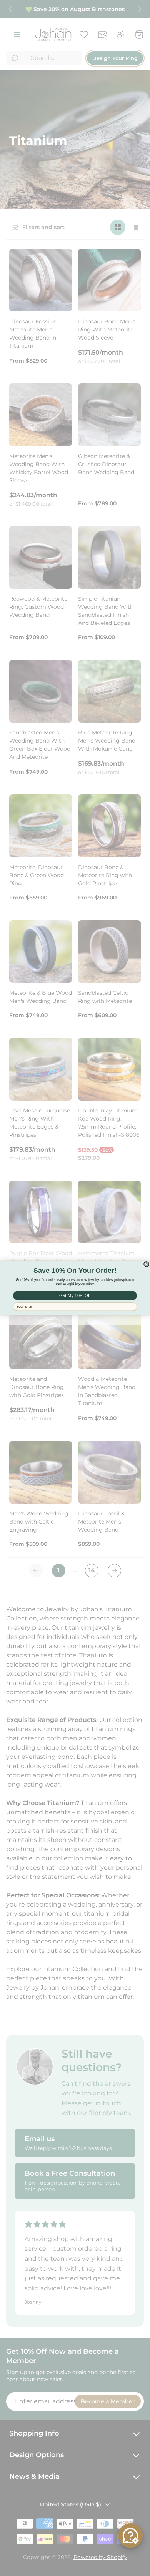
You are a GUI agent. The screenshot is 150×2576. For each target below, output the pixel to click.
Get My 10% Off (75, 1295)
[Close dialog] (146, 1264)
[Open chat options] (130, 2536)
